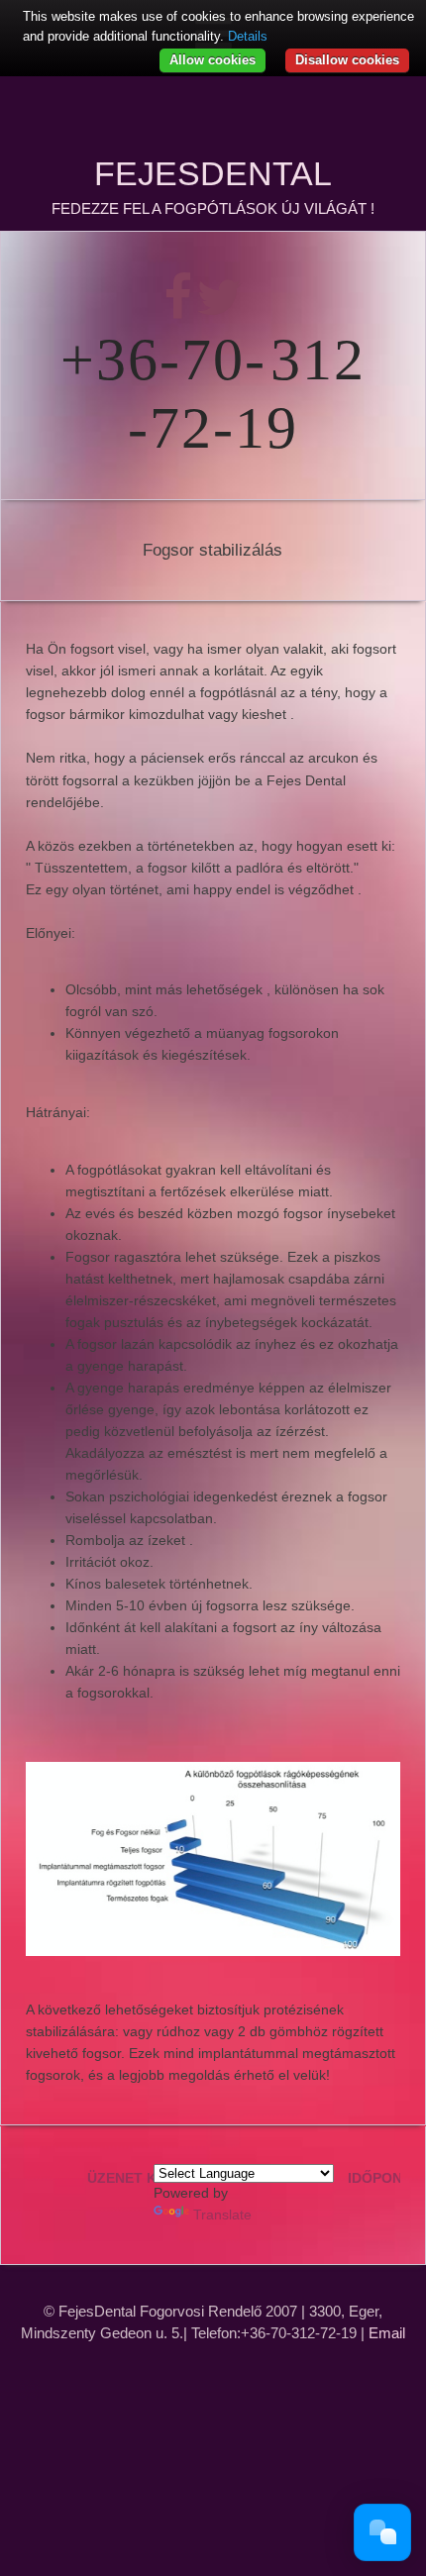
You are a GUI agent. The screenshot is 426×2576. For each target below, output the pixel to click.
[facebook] (180, 310)
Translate (222, 2215)
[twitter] (219, 310)
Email (387, 2333)
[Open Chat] (382, 2532)
